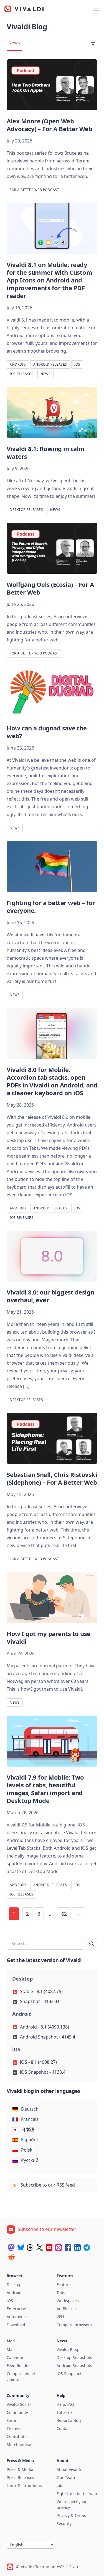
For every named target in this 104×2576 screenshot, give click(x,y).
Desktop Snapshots (74, 2357)
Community (17, 2412)
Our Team (66, 2477)
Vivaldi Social (19, 2404)
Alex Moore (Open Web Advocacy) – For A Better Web (49, 125)
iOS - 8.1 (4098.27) (38, 2062)
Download (16, 2325)
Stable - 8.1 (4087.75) (41, 1991)
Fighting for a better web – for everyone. (51, 906)
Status (76, 2567)
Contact (64, 2428)
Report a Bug (69, 2420)
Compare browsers (74, 2325)
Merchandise (19, 2444)
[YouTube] (49, 2248)
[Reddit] (11, 2257)
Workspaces (68, 2301)
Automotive (17, 2317)
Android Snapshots (74, 2365)
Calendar (15, 2357)
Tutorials (65, 2412)
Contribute (17, 2436)
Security (64, 2523)
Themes (14, 2428)
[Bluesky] (21, 2248)
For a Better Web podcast (34, 190)
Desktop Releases (26, 510)
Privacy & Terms (71, 2515)
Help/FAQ (65, 2404)
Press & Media (20, 2469)
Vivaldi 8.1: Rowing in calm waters (46, 452)
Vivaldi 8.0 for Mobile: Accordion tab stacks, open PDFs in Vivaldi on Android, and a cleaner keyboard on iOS (52, 1081)
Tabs (61, 2293)
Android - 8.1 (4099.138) (45, 2027)
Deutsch (30, 2109)
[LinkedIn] (77, 2248)
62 (64, 1914)
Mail (11, 2349)
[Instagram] (59, 2248)
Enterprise (16, 2309)
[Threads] (30, 2248)
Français (30, 2119)
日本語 (28, 2129)
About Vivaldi (69, 2469)
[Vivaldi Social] (11, 2248)
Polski (27, 2150)
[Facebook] (68, 2248)
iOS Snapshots (70, 2374)
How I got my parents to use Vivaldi (49, 1637)
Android (18, 364)
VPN (60, 2317)
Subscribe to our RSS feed (47, 2185)
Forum (13, 2420)
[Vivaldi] (24, 9)
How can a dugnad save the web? (47, 732)
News (14, 43)
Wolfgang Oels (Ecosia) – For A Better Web (50, 588)
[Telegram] (87, 2248)
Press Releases (20, 2477)
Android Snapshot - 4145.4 (48, 2037)
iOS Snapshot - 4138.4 (43, 2072)
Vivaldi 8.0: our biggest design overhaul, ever (50, 1296)
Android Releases (50, 364)
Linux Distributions (24, 2485)
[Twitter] (40, 2248)
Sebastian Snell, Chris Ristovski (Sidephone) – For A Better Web (52, 1478)
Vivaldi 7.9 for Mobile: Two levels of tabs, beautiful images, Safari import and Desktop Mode (45, 1789)
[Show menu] (96, 9)
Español (29, 2140)
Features (65, 2285)
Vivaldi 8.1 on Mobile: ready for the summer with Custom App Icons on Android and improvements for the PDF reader (49, 280)
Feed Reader (18, 2365)
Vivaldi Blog (67, 2349)
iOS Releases (21, 374)
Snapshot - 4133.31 (40, 2001)
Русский (30, 2160)
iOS (77, 364)
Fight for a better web (77, 2494)
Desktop (14, 2285)
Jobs (60, 2485)
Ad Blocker (66, 2309)
